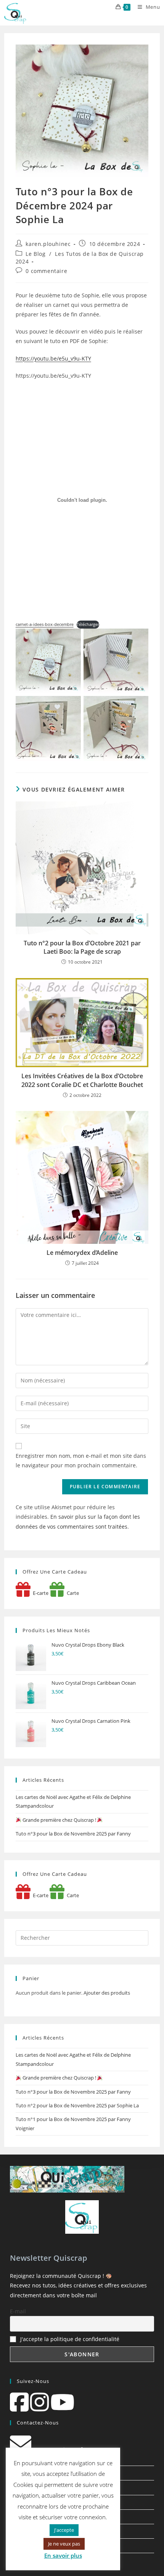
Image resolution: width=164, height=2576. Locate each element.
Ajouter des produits (107, 1993)
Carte (72, 1593)
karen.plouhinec (48, 244)
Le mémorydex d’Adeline (82, 1253)
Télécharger (88, 624)
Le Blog (35, 254)
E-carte (39, 1593)
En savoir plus (63, 2555)
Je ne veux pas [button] (64, 2544)
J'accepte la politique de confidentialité (70, 2339)
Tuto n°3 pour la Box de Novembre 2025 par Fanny (73, 1834)
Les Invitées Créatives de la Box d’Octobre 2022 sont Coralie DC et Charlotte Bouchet (82, 1080)
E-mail (18, 2311)
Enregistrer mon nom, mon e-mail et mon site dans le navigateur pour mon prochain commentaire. (81, 1460)
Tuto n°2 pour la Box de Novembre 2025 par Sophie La (77, 2105)
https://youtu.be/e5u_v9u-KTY (53, 358)
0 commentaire (46, 271)
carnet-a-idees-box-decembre (45, 624)
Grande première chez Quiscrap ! (59, 1820)
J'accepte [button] (64, 2530)
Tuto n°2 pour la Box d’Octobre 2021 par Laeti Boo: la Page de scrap (82, 947)
